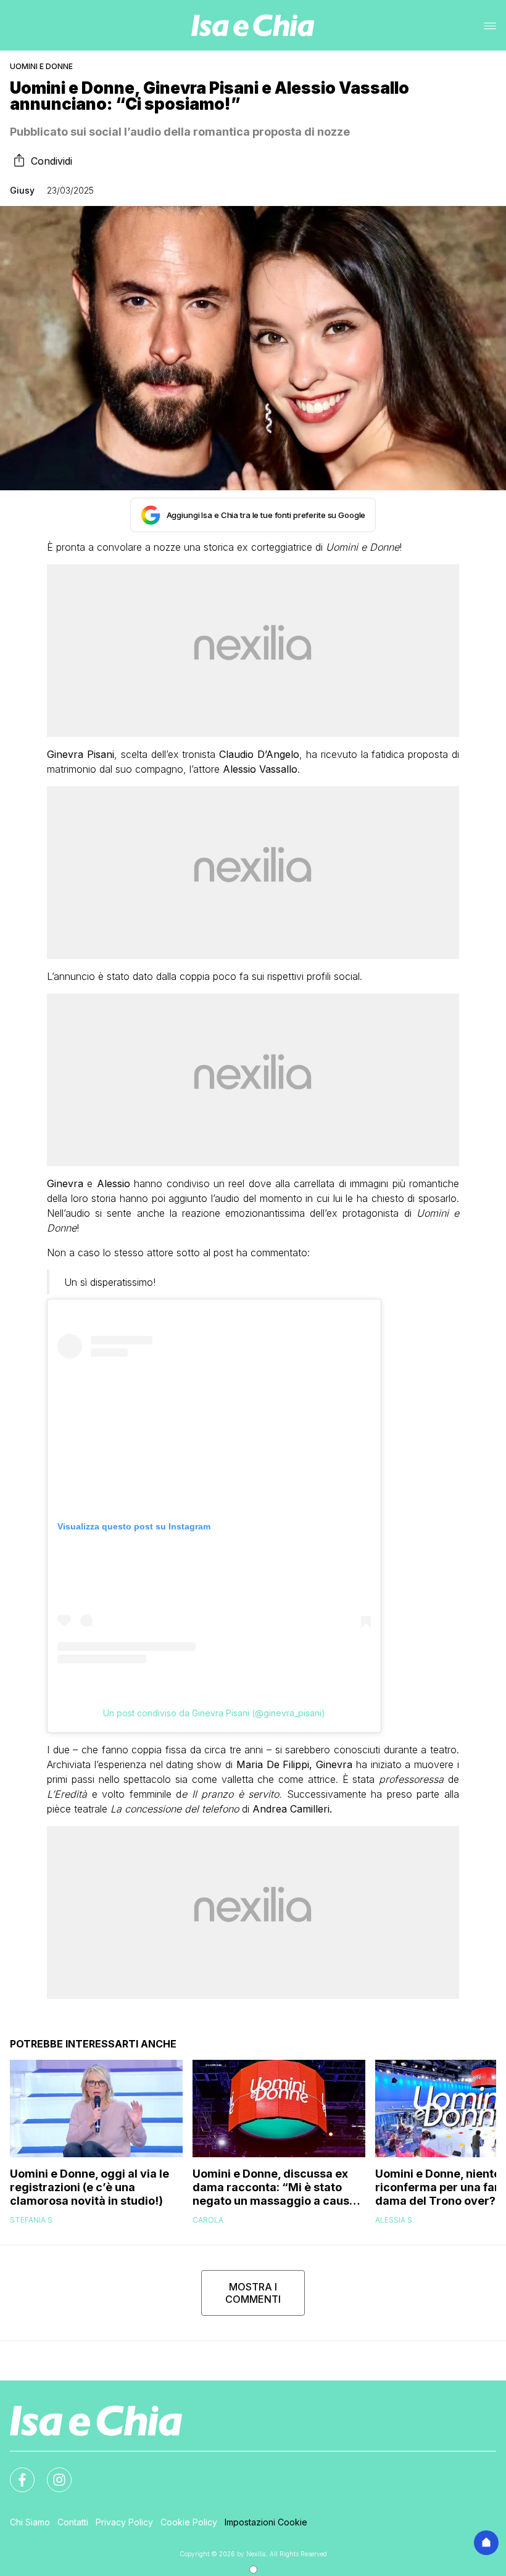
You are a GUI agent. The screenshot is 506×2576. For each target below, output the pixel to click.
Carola (208, 2220)
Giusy (22, 190)
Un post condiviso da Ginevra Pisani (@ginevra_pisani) (214, 1713)
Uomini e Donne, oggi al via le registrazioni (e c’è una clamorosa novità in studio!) (89, 2187)
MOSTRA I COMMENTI (253, 2293)
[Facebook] (15, 2472)
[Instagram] (52, 2472)
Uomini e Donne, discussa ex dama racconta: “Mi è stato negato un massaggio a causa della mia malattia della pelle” (274, 2187)
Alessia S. (395, 2220)
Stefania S (31, 2220)
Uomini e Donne (41, 66)
